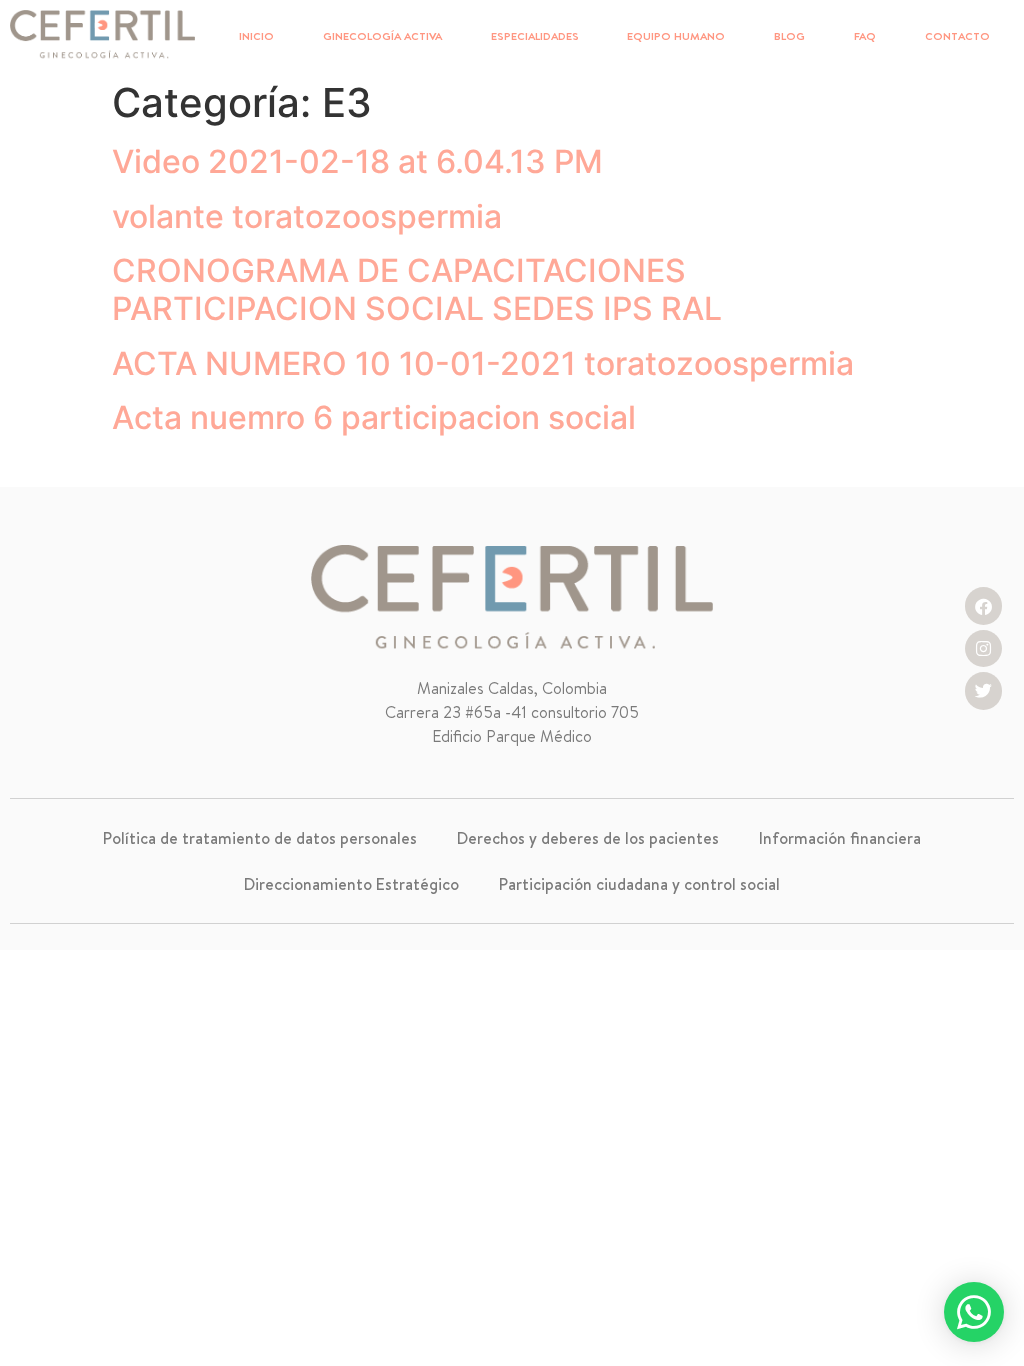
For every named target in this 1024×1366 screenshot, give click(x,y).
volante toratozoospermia (307, 216)
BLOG (789, 36)
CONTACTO (957, 36)
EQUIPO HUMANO (676, 36)
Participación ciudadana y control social (639, 884)
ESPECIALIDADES (535, 36)
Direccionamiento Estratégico (351, 884)
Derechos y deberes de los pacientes (588, 838)
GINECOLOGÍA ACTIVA (382, 36)
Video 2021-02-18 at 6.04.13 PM (357, 161)
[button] (974, 1312)
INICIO (256, 36)
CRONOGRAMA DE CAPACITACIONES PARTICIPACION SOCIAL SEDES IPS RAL (417, 289)
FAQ (865, 36)
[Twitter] (983, 690)
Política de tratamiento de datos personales (260, 838)
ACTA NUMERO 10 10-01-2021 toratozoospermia (483, 363)
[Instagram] (983, 648)
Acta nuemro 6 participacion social (374, 417)
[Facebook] (983, 605)
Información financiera (840, 838)
